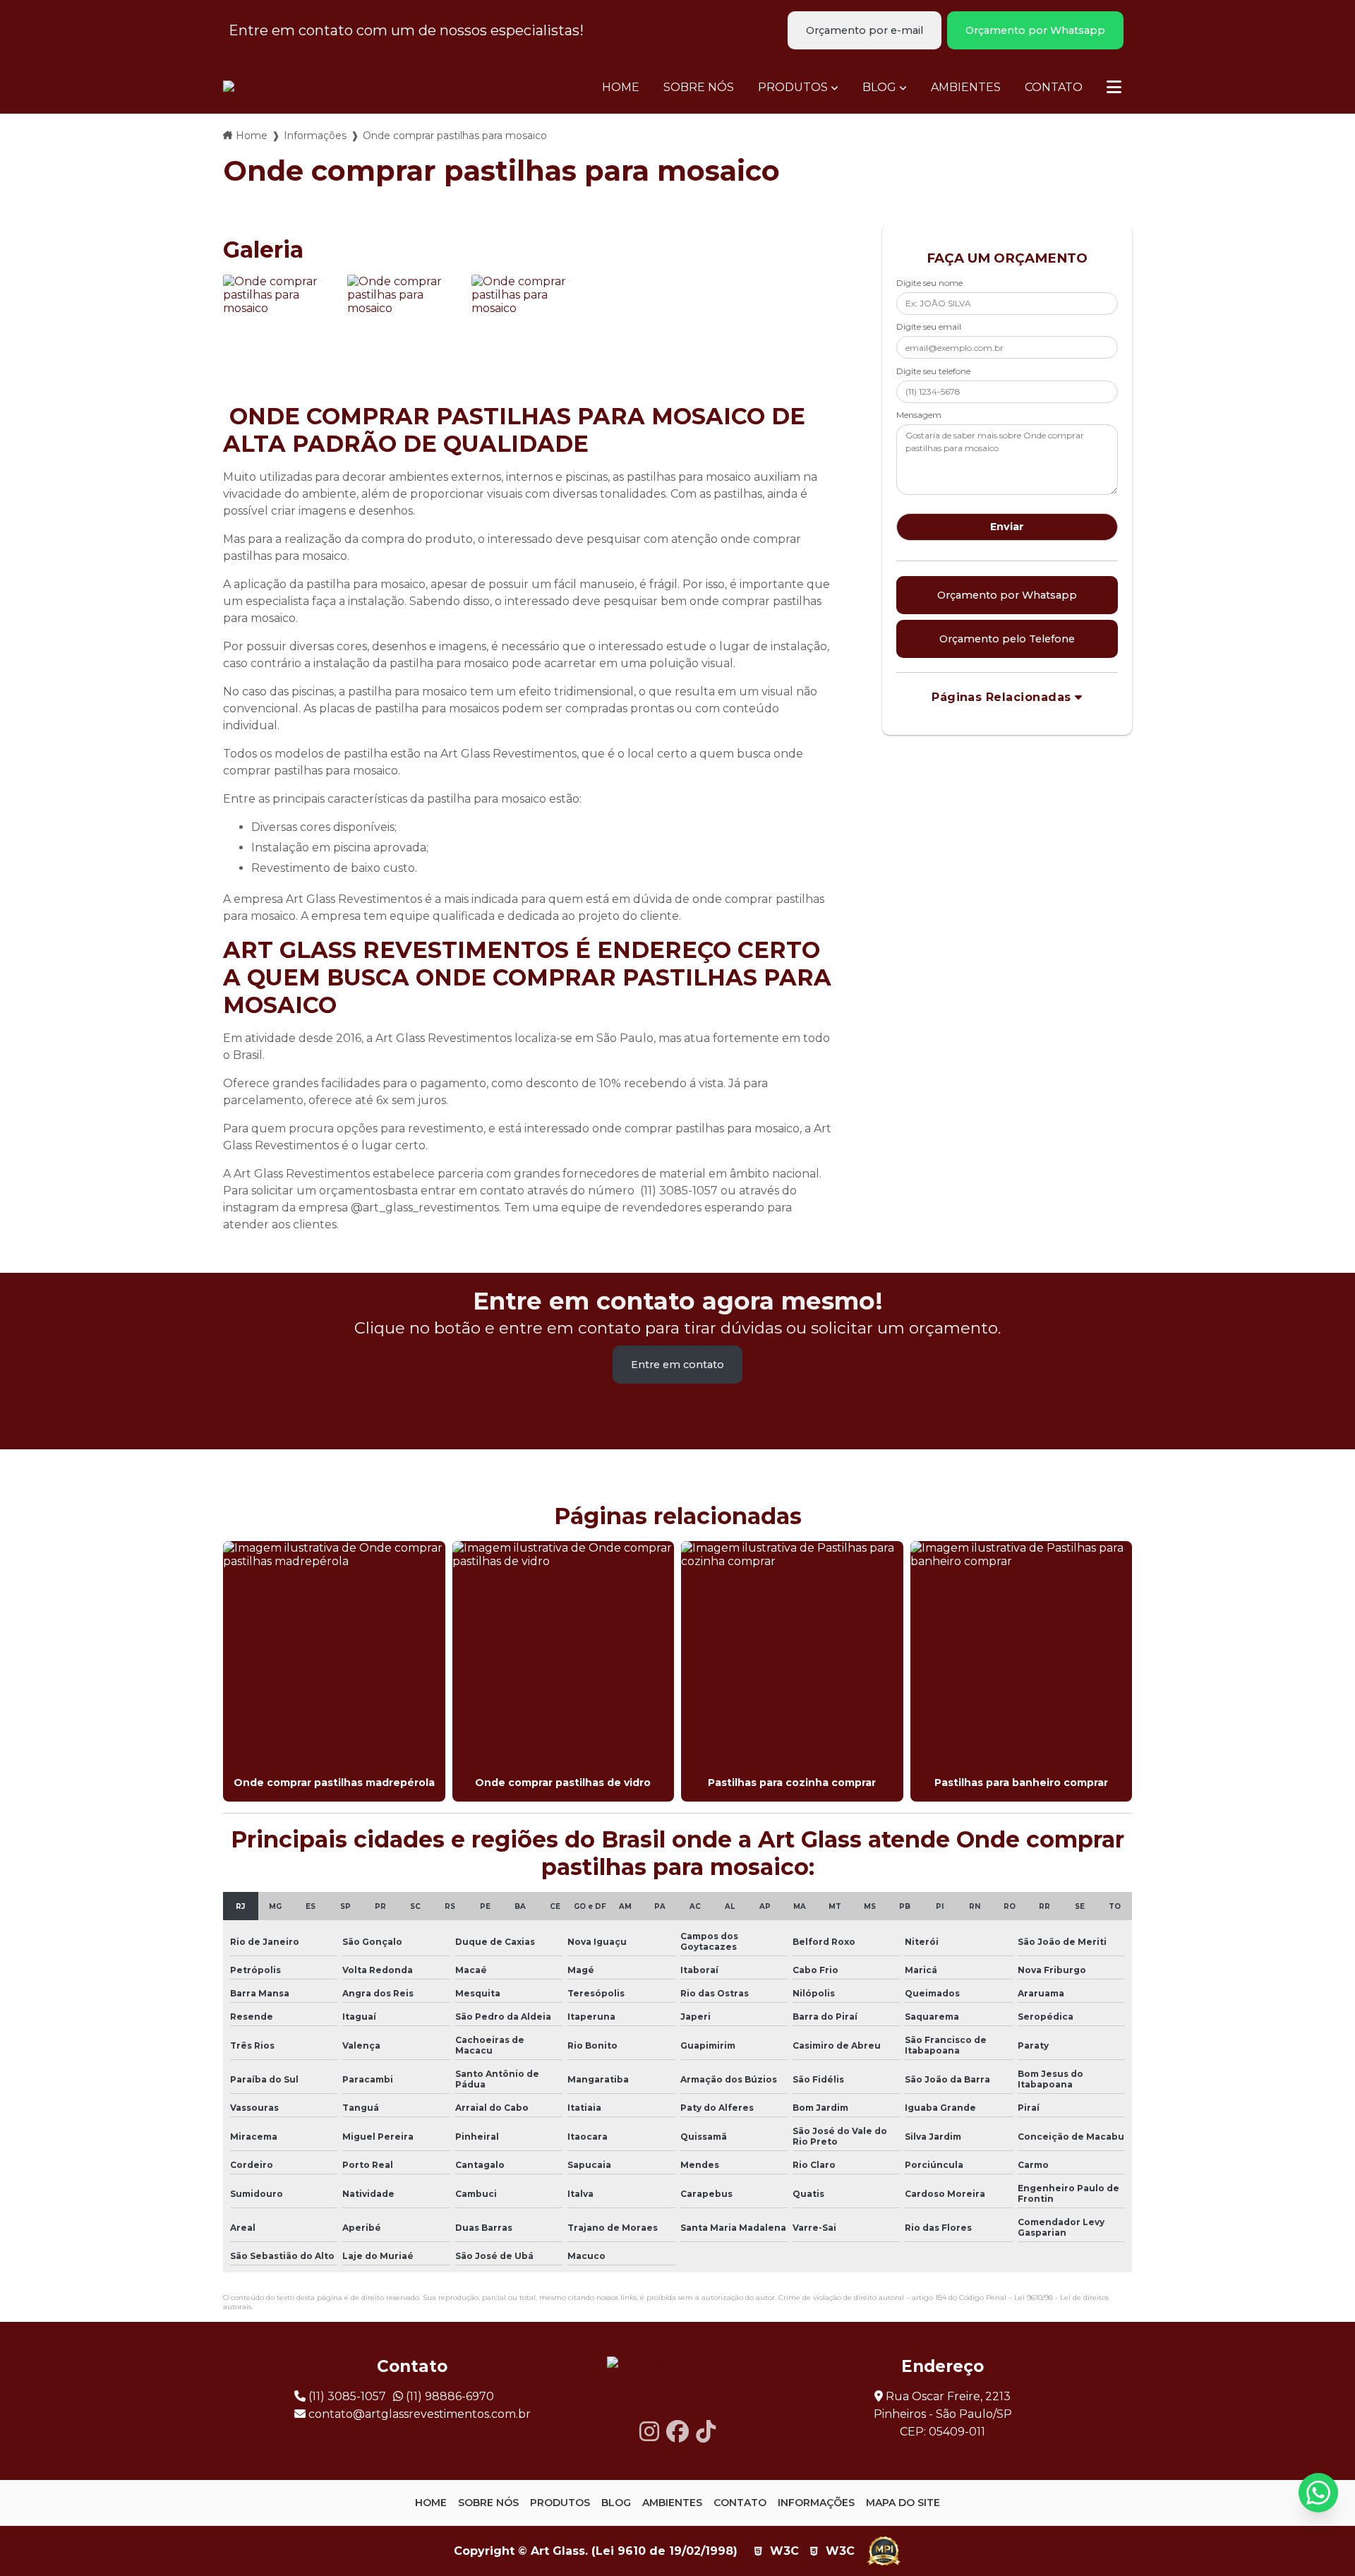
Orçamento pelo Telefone (1007, 639)
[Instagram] (649, 2432)
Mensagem (919, 415)
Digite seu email (929, 327)
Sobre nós (699, 87)
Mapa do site (903, 2503)
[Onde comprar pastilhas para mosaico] (282, 333)
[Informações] (1114, 87)
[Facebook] (677, 2432)
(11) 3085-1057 (346, 2396)
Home (621, 87)
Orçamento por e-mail (865, 30)
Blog (879, 87)
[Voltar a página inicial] (253, 87)
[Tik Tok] (706, 2432)
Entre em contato (677, 1365)
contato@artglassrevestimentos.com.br (418, 2414)
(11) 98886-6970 (448, 2396)
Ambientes (966, 87)
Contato (1054, 87)
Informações (315, 136)
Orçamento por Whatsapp (1035, 30)
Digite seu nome (929, 283)
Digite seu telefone (933, 371)
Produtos (793, 87)
